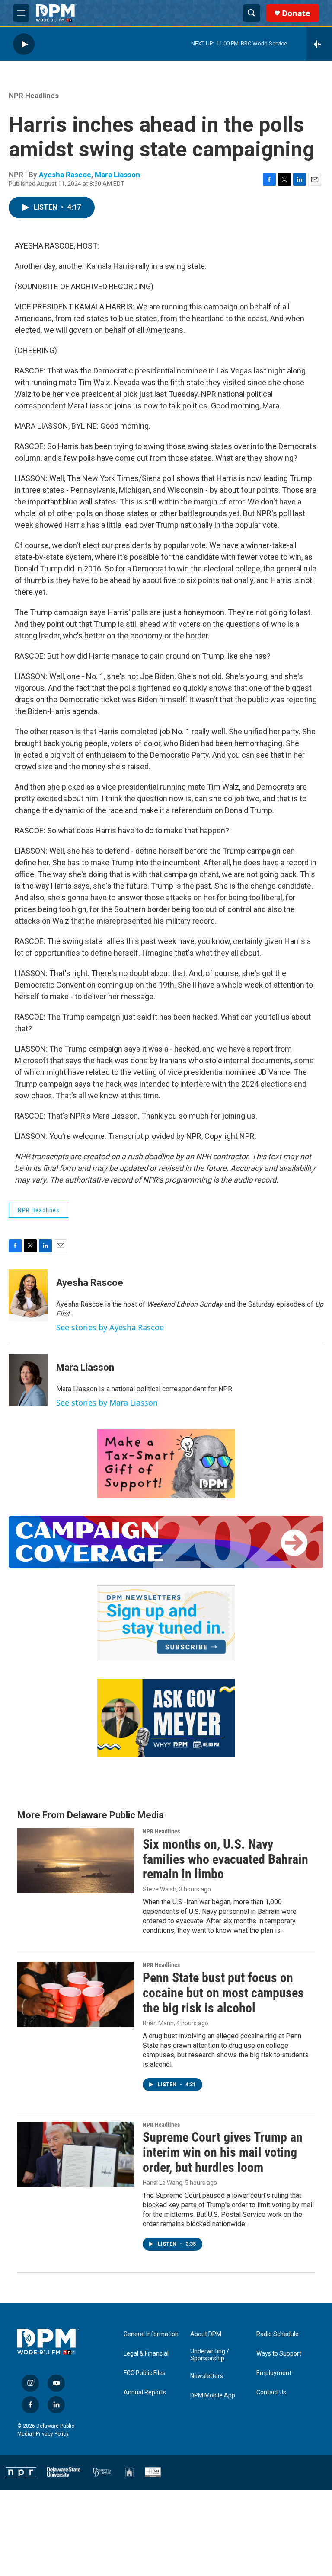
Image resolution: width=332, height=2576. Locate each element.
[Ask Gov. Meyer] (166, 1718)
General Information (151, 2334)
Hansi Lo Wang (163, 2183)
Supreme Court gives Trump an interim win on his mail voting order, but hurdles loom (223, 2152)
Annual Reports (145, 2393)
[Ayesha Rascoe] (28, 1295)
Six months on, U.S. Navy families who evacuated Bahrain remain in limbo (225, 1859)
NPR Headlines (34, 96)
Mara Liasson (117, 175)
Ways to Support (279, 2354)
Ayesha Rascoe (65, 175)
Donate (296, 13)
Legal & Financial (146, 2354)
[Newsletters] (166, 1623)
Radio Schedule (278, 2334)
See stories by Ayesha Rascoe (110, 1327)
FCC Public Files (145, 2373)
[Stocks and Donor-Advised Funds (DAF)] (166, 1464)
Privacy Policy (52, 2434)
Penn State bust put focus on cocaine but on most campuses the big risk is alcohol (223, 1993)
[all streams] (319, 44)
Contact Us (271, 2393)
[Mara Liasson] (28, 1380)
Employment (274, 2373)
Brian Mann (158, 2023)
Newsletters (207, 2376)
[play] (24, 44)
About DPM (206, 2334)
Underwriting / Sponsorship (210, 2355)
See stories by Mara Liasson (107, 1403)
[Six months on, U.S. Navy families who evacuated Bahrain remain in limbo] (76, 1861)
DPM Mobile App (213, 2396)
